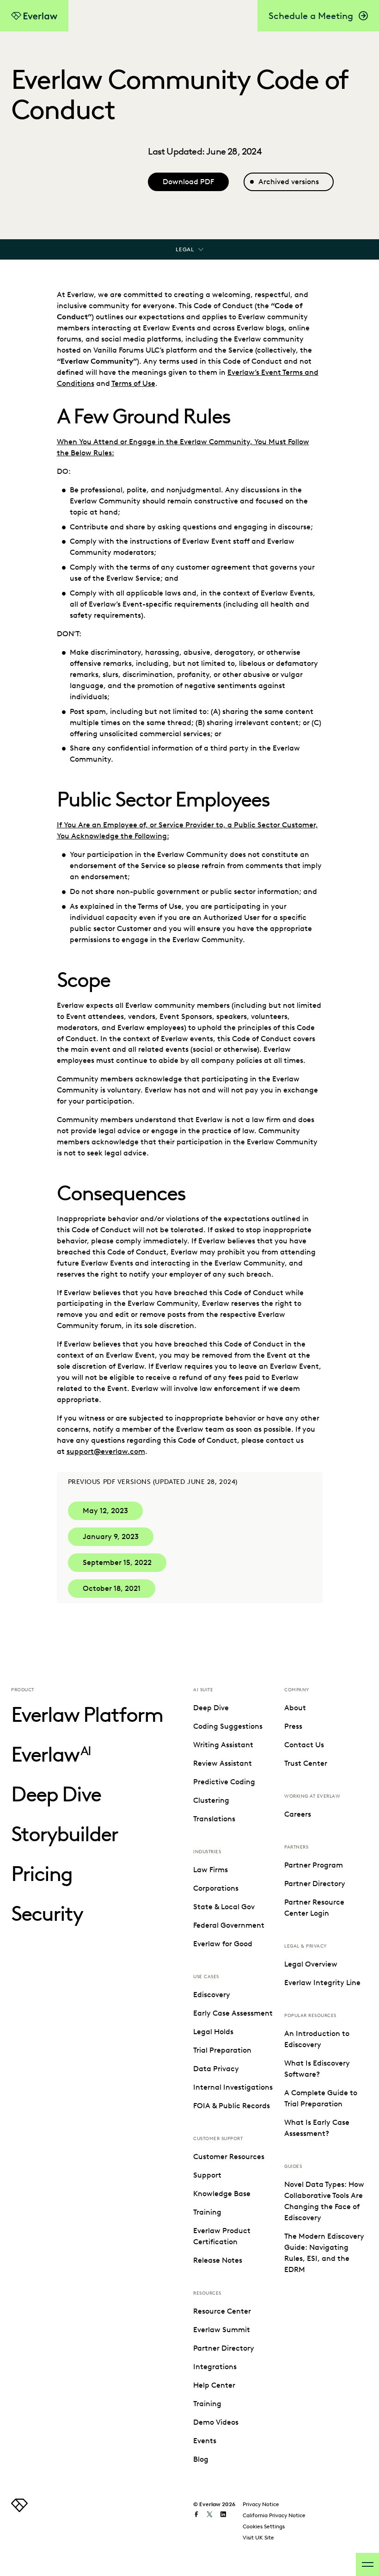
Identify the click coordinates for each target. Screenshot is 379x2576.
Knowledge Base (222, 2194)
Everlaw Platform (87, 1715)
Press (293, 1726)
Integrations (215, 2367)
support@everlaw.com (106, 1451)
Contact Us (304, 1745)
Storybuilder (64, 1834)
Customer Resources (229, 2157)
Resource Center (222, 2311)
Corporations (216, 1888)
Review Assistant (223, 1763)
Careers (298, 1814)
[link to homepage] (19, 2510)
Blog (201, 2459)
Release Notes (218, 2260)
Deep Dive (56, 1794)
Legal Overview (311, 1964)
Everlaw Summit (222, 2330)
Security (47, 1914)
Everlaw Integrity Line (322, 1983)
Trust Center (306, 1763)
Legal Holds (213, 2032)
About (295, 1708)
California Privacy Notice (274, 2515)
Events (205, 2441)
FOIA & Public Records (232, 2106)
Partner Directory (224, 2348)
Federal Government (229, 1925)
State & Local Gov (224, 1907)
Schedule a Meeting (311, 16)
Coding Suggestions (228, 1726)
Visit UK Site (258, 2537)
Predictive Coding (224, 1782)
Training (207, 2212)
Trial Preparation (222, 2050)
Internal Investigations (233, 2087)
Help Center (214, 2385)
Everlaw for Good (223, 1944)
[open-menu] (367, 2564)
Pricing (42, 1874)
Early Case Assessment (233, 2013)
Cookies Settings (264, 2526)
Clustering (211, 1800)
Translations (214, 1819)
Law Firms (211, 1870)
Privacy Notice (261, 2504)
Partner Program (314, 1865)
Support (207, 2175)
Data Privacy (216, 2069)
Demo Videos (216, 2422)
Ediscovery (212, 1995)
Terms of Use (133, 383)
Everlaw (51, 1754)
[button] (105, 1511)
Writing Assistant (223, 1745)
